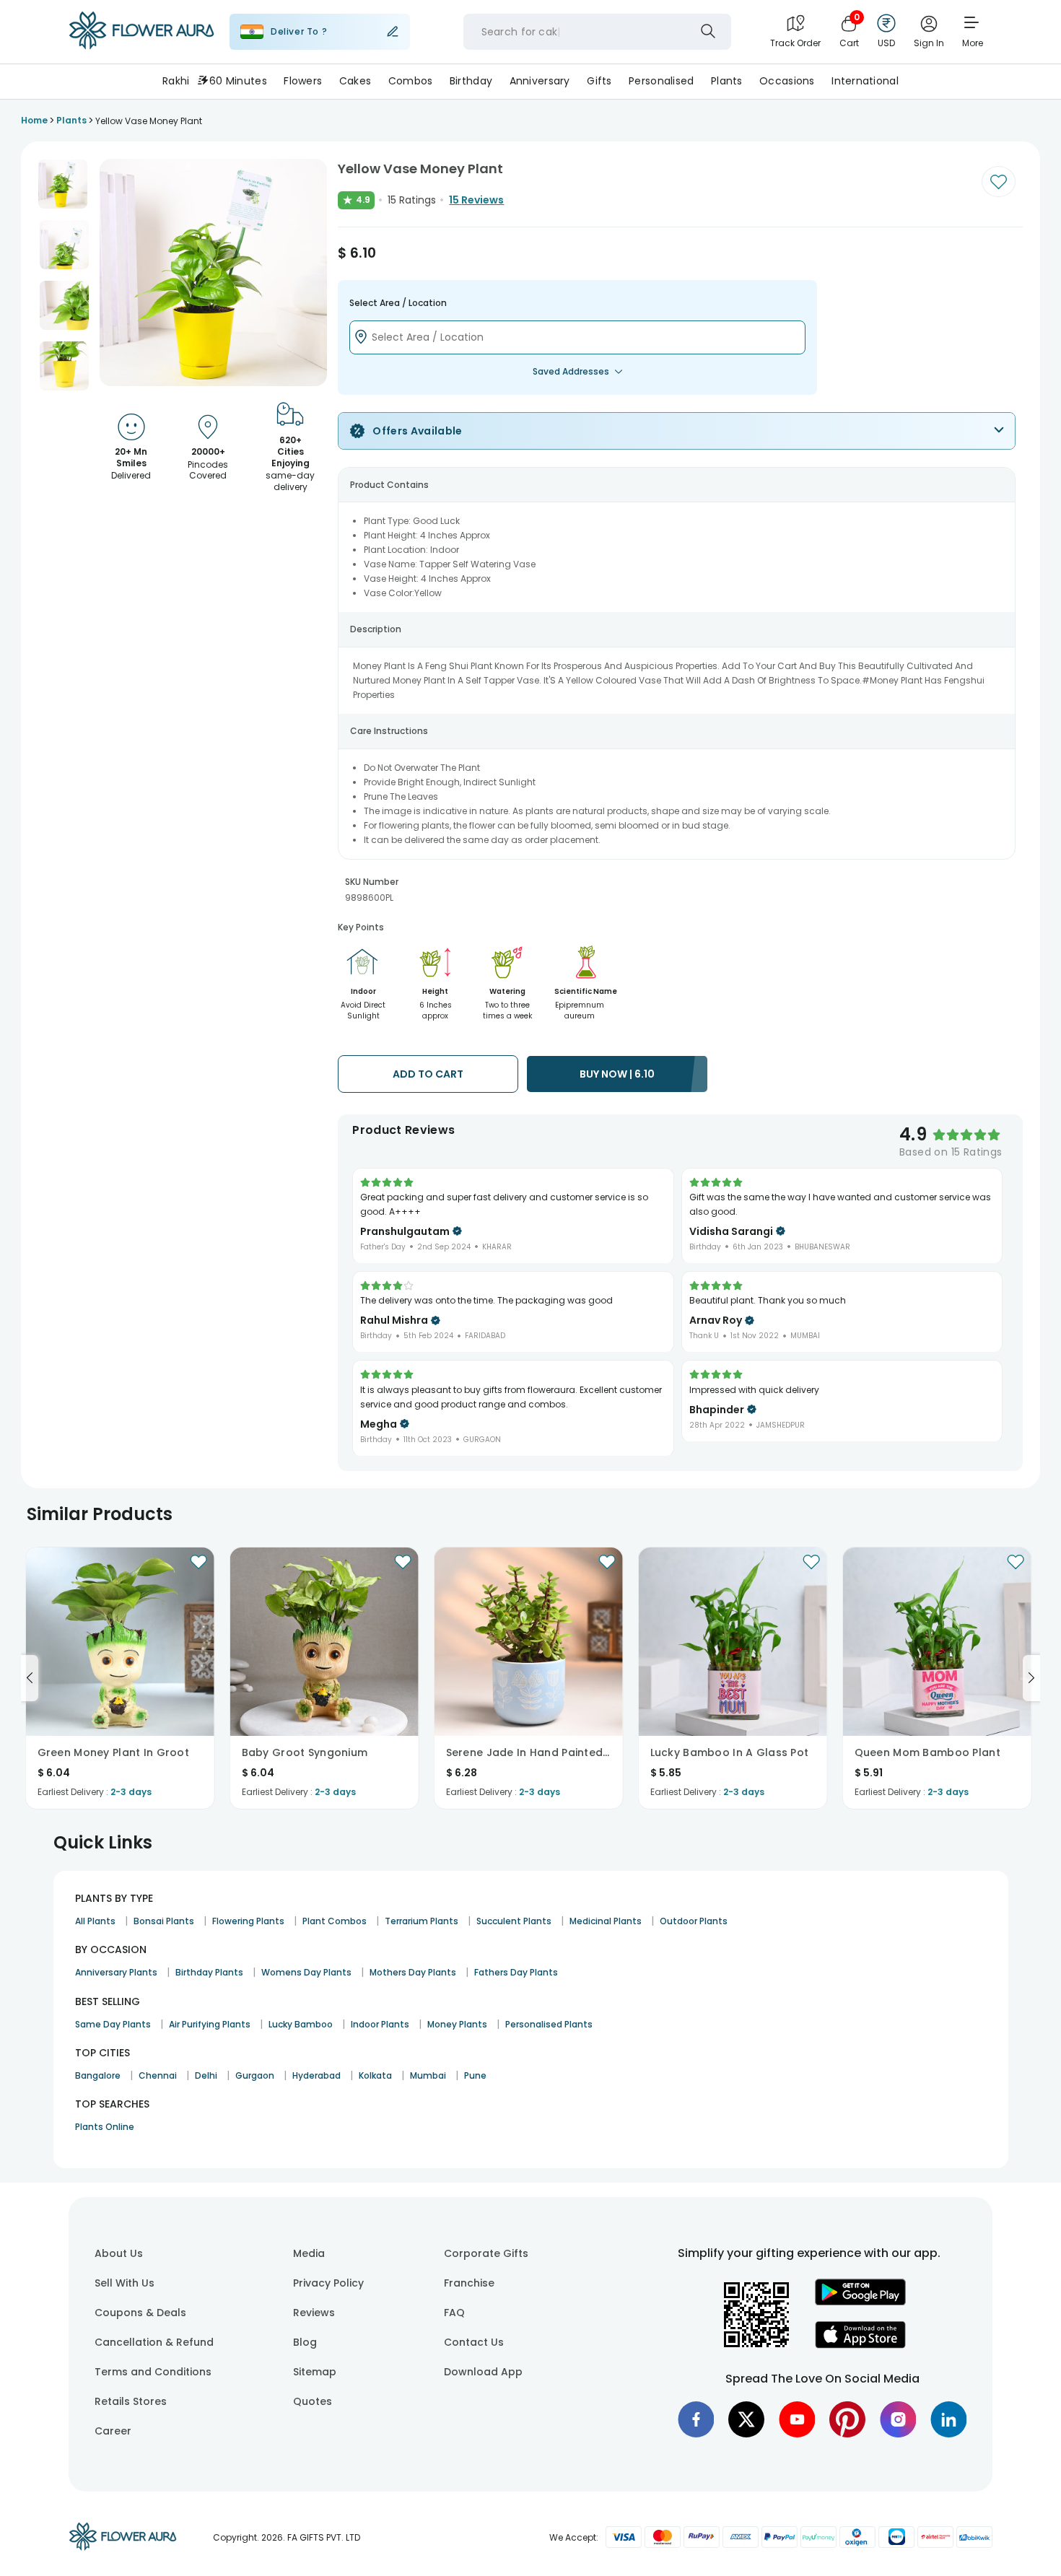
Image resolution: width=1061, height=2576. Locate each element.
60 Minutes (238, 81)
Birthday (471, 81)
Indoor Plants (380, 2024)
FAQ (454, 2313)
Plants (727, 81)
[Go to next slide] (1031, 1678)
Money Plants (457, 2024)
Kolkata (375, 2075)
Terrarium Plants (422, 1921)
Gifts (599, 81)
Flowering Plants (248, 1921)
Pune (475, 2075)
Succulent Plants (514, 1921)
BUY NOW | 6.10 (617, 1074)
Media (309, 2253)
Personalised (661, 81)
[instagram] (898, 2419)
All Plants (95, 1921)
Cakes (355, 81)
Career (113, 2431)
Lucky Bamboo (301, 2024)
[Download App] (860, 2302)
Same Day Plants (113, 2024)
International (865, 81)
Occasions (787, 81)
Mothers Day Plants (413, 1972)
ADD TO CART (428, 1074)
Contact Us (474, 2342)
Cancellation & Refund (154, 2342)
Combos (411, 81)
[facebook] (696, 2419)
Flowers (303, 81)
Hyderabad (316, 2075)
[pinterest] (847, 2419)
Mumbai (428, 2075)
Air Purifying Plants (210, 2024)
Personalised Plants (549, 2024)
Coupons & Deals (140, 2313)
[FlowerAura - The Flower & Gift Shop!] (141, 46)
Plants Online (105, 2127)
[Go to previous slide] (30, 1678)
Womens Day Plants (306, 1972)
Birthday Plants (209, 1972)
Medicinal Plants (606, 1921)
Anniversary (540, 81)
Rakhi (176, 81)
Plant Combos (335, 1921)
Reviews (314, 2313)
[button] (63, 184)
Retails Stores (131, 2401)
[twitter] (746, 2419)
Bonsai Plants (164, 1921)
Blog (305, 2342)
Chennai (158, 2075)
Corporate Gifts (486, 2253)
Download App (483, 2372)
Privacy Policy (328, 2283)
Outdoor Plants (694, 1921)
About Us (119, 2253)
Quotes (313, 2401)
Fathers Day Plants (516, 1972)
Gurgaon (255, 2075)
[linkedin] (948, 2419)
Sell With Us (125, 2283)
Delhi (206, 2075)
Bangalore (98, 2075)
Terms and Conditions (153, 2372)
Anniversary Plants (116, 1972)
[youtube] (797, 2419)
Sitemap (315, 2372)
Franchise (469, 2283)
